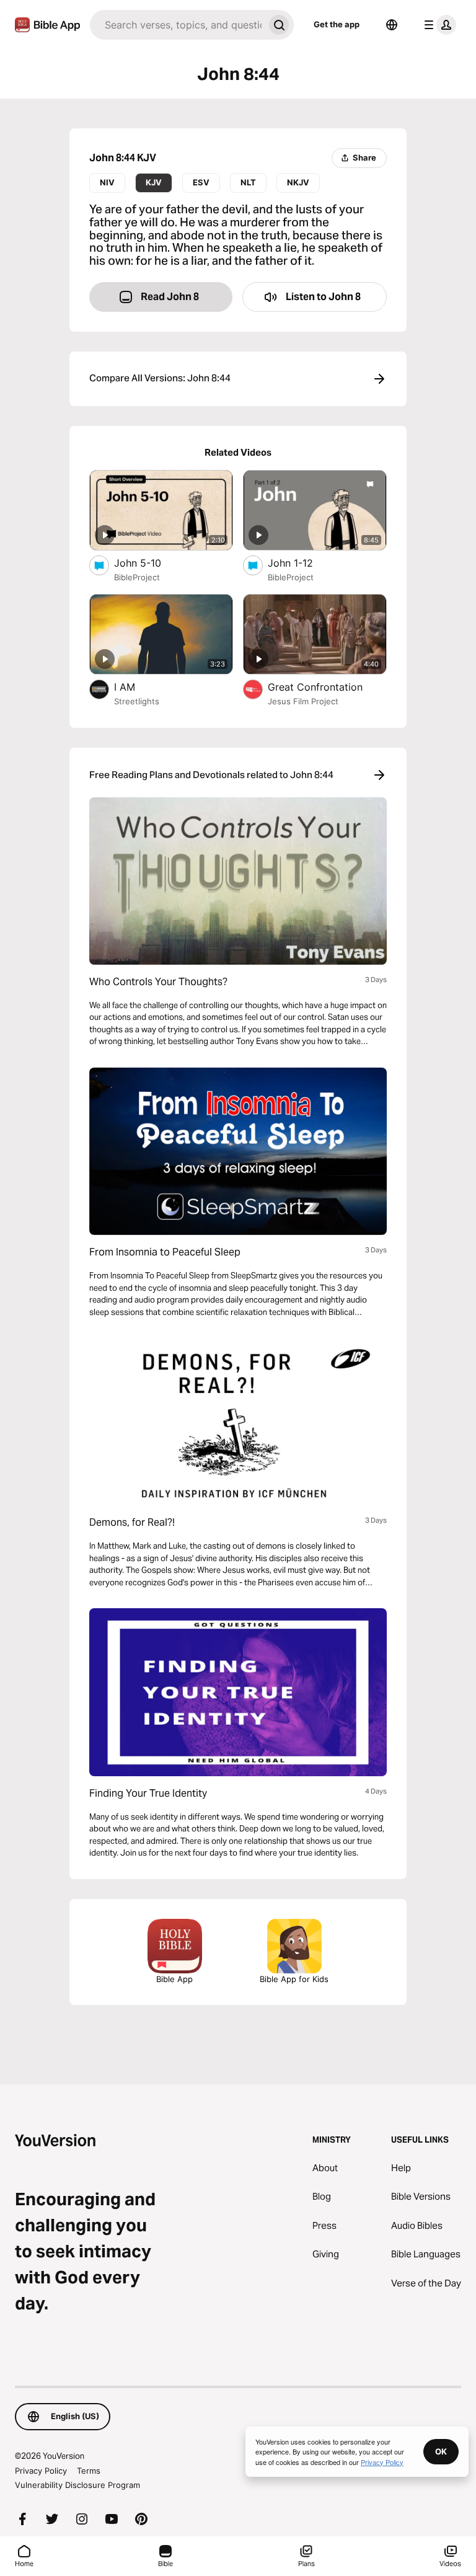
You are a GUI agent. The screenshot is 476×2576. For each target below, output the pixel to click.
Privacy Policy (41, 2471)
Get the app (337, 24)
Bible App (174, 1979)
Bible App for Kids (294, 1979)
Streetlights (137, 701)
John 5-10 (150, 563)
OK (441, 2451)
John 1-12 (303, 563)
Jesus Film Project (303, 701)
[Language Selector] (392, 25)
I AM (138, 687)
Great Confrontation (327, 687)
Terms (89, 2471)
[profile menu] (438, 25)
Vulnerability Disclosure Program (77, 2485)
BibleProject (137, 577)
